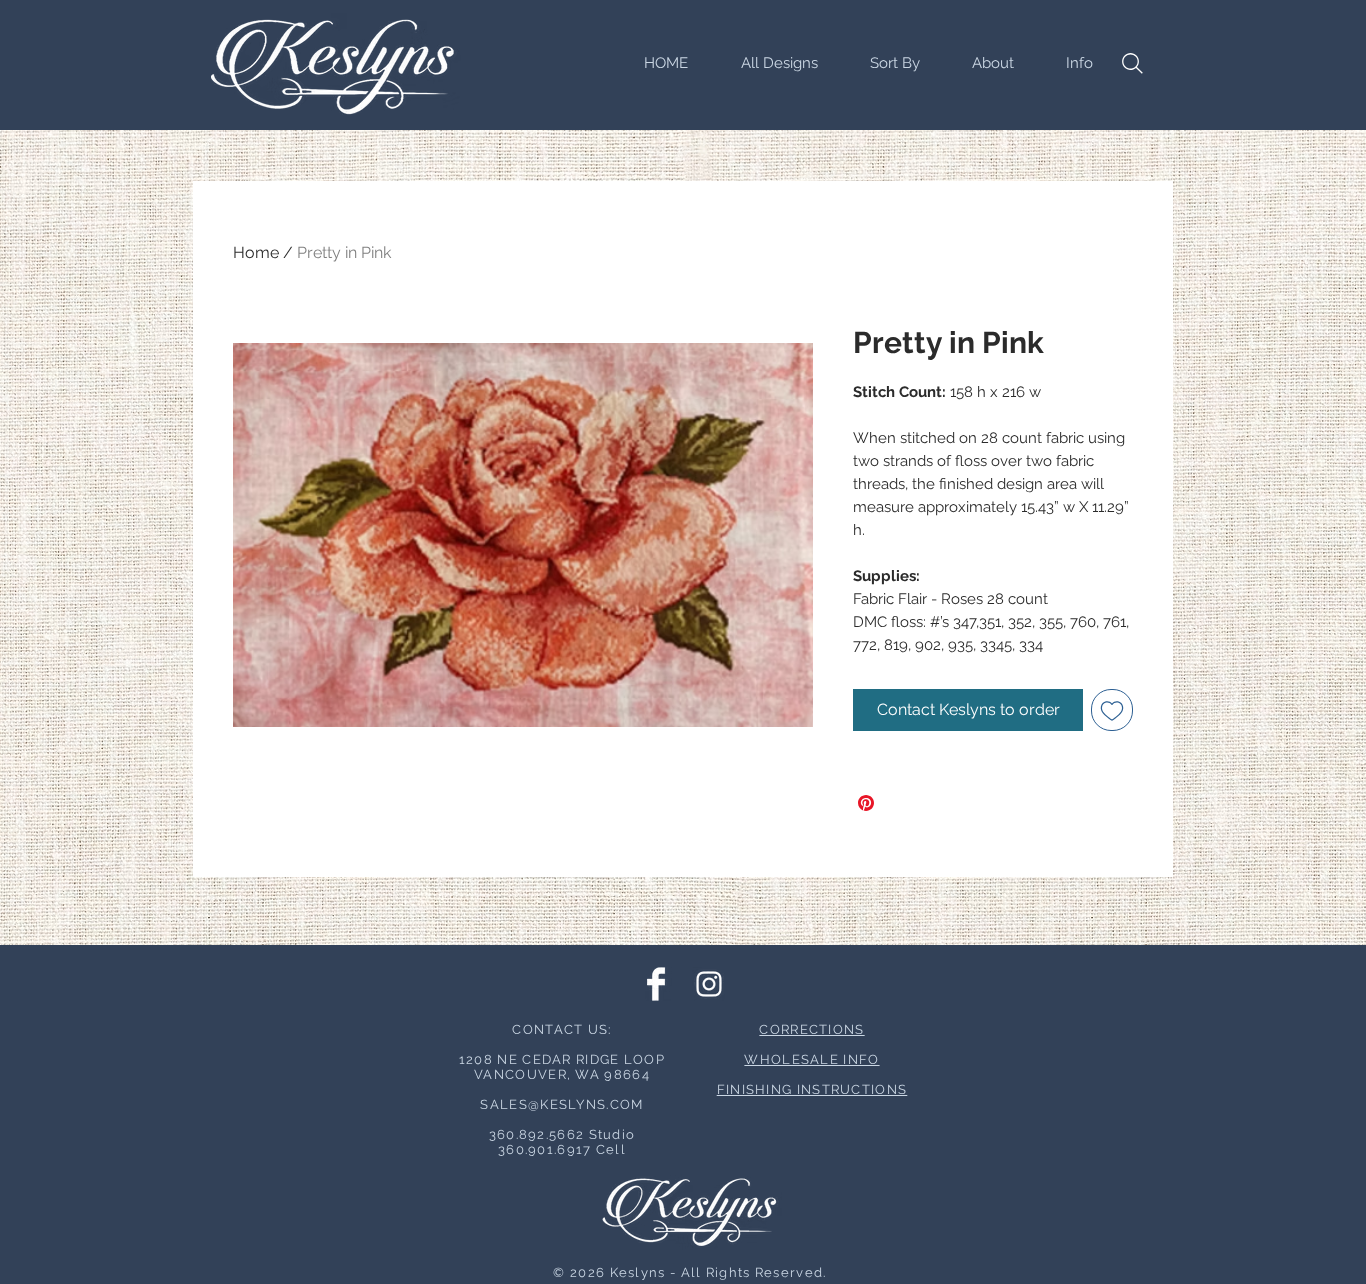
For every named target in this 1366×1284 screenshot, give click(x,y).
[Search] (1132, 63)
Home (256, 252)
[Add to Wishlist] (1112, 710)
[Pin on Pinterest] (866, 803)
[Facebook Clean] (656, 984)
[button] (884, 63)
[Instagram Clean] (709, 984)
